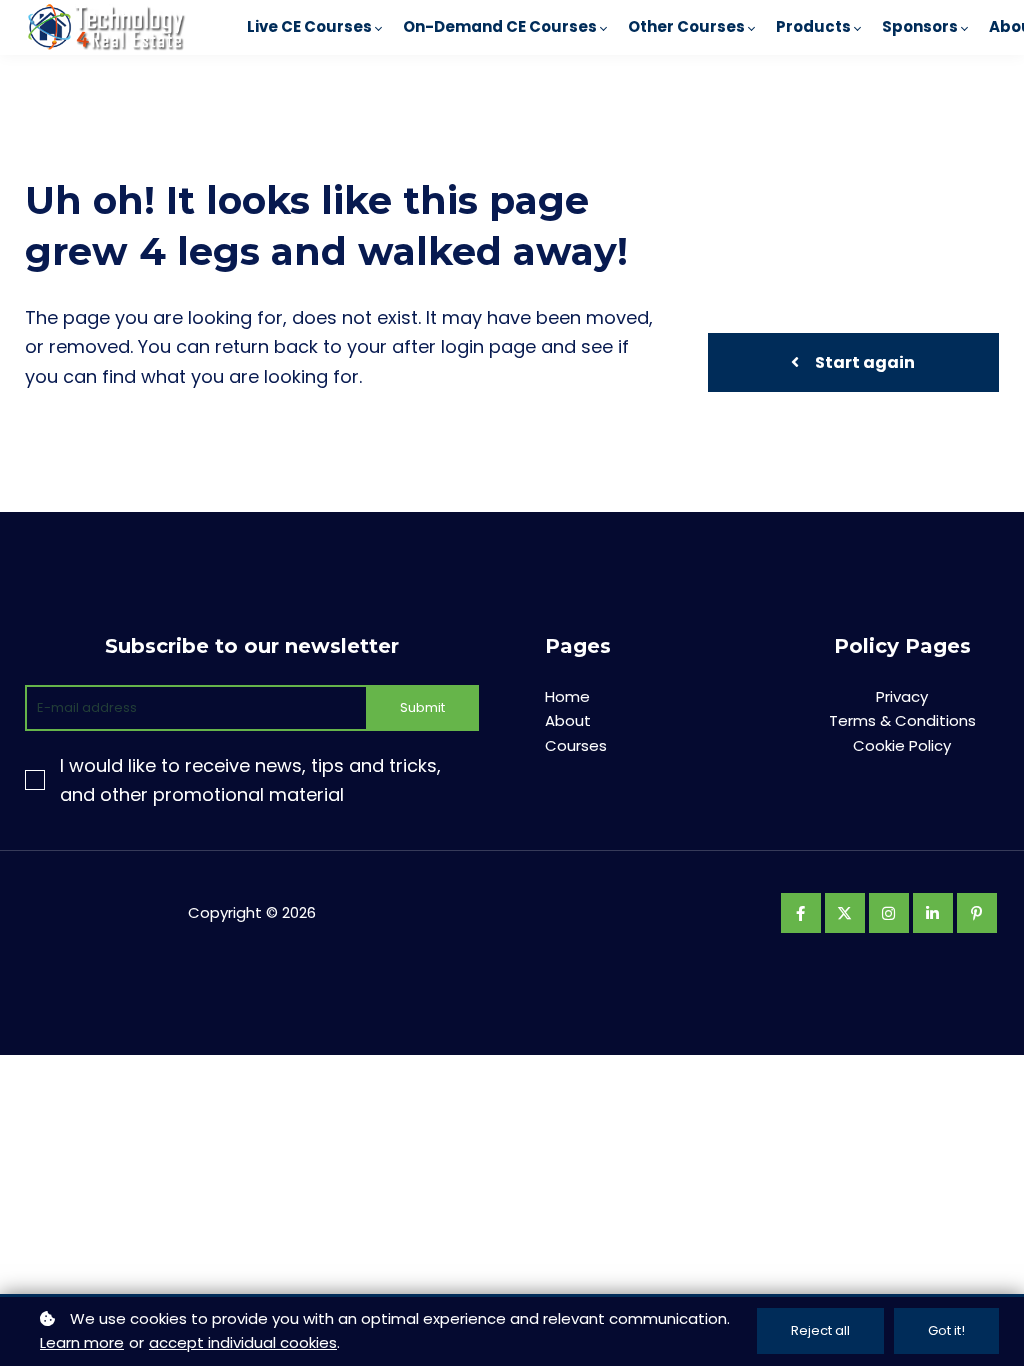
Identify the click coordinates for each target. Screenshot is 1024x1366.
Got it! (946, 1330)
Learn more (82, 1342)
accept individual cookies (243, 1342)
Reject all (820, 1330)
